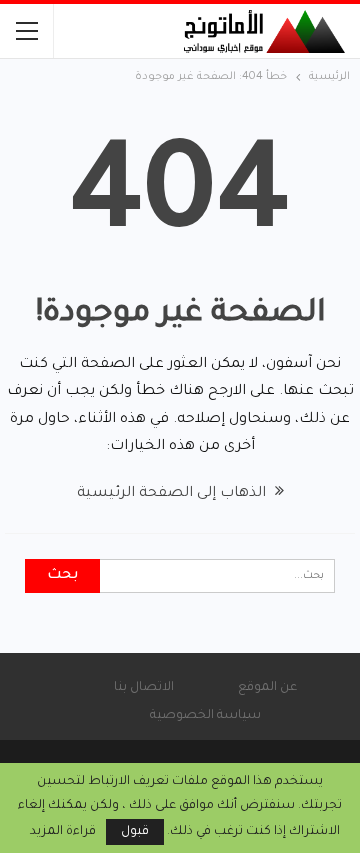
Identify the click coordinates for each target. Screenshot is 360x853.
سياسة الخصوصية (205, 716)
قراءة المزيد (63, 832)
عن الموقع (267, 688)
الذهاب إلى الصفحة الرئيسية (173, 494)
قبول (135, 832)
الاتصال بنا (144, 688)
